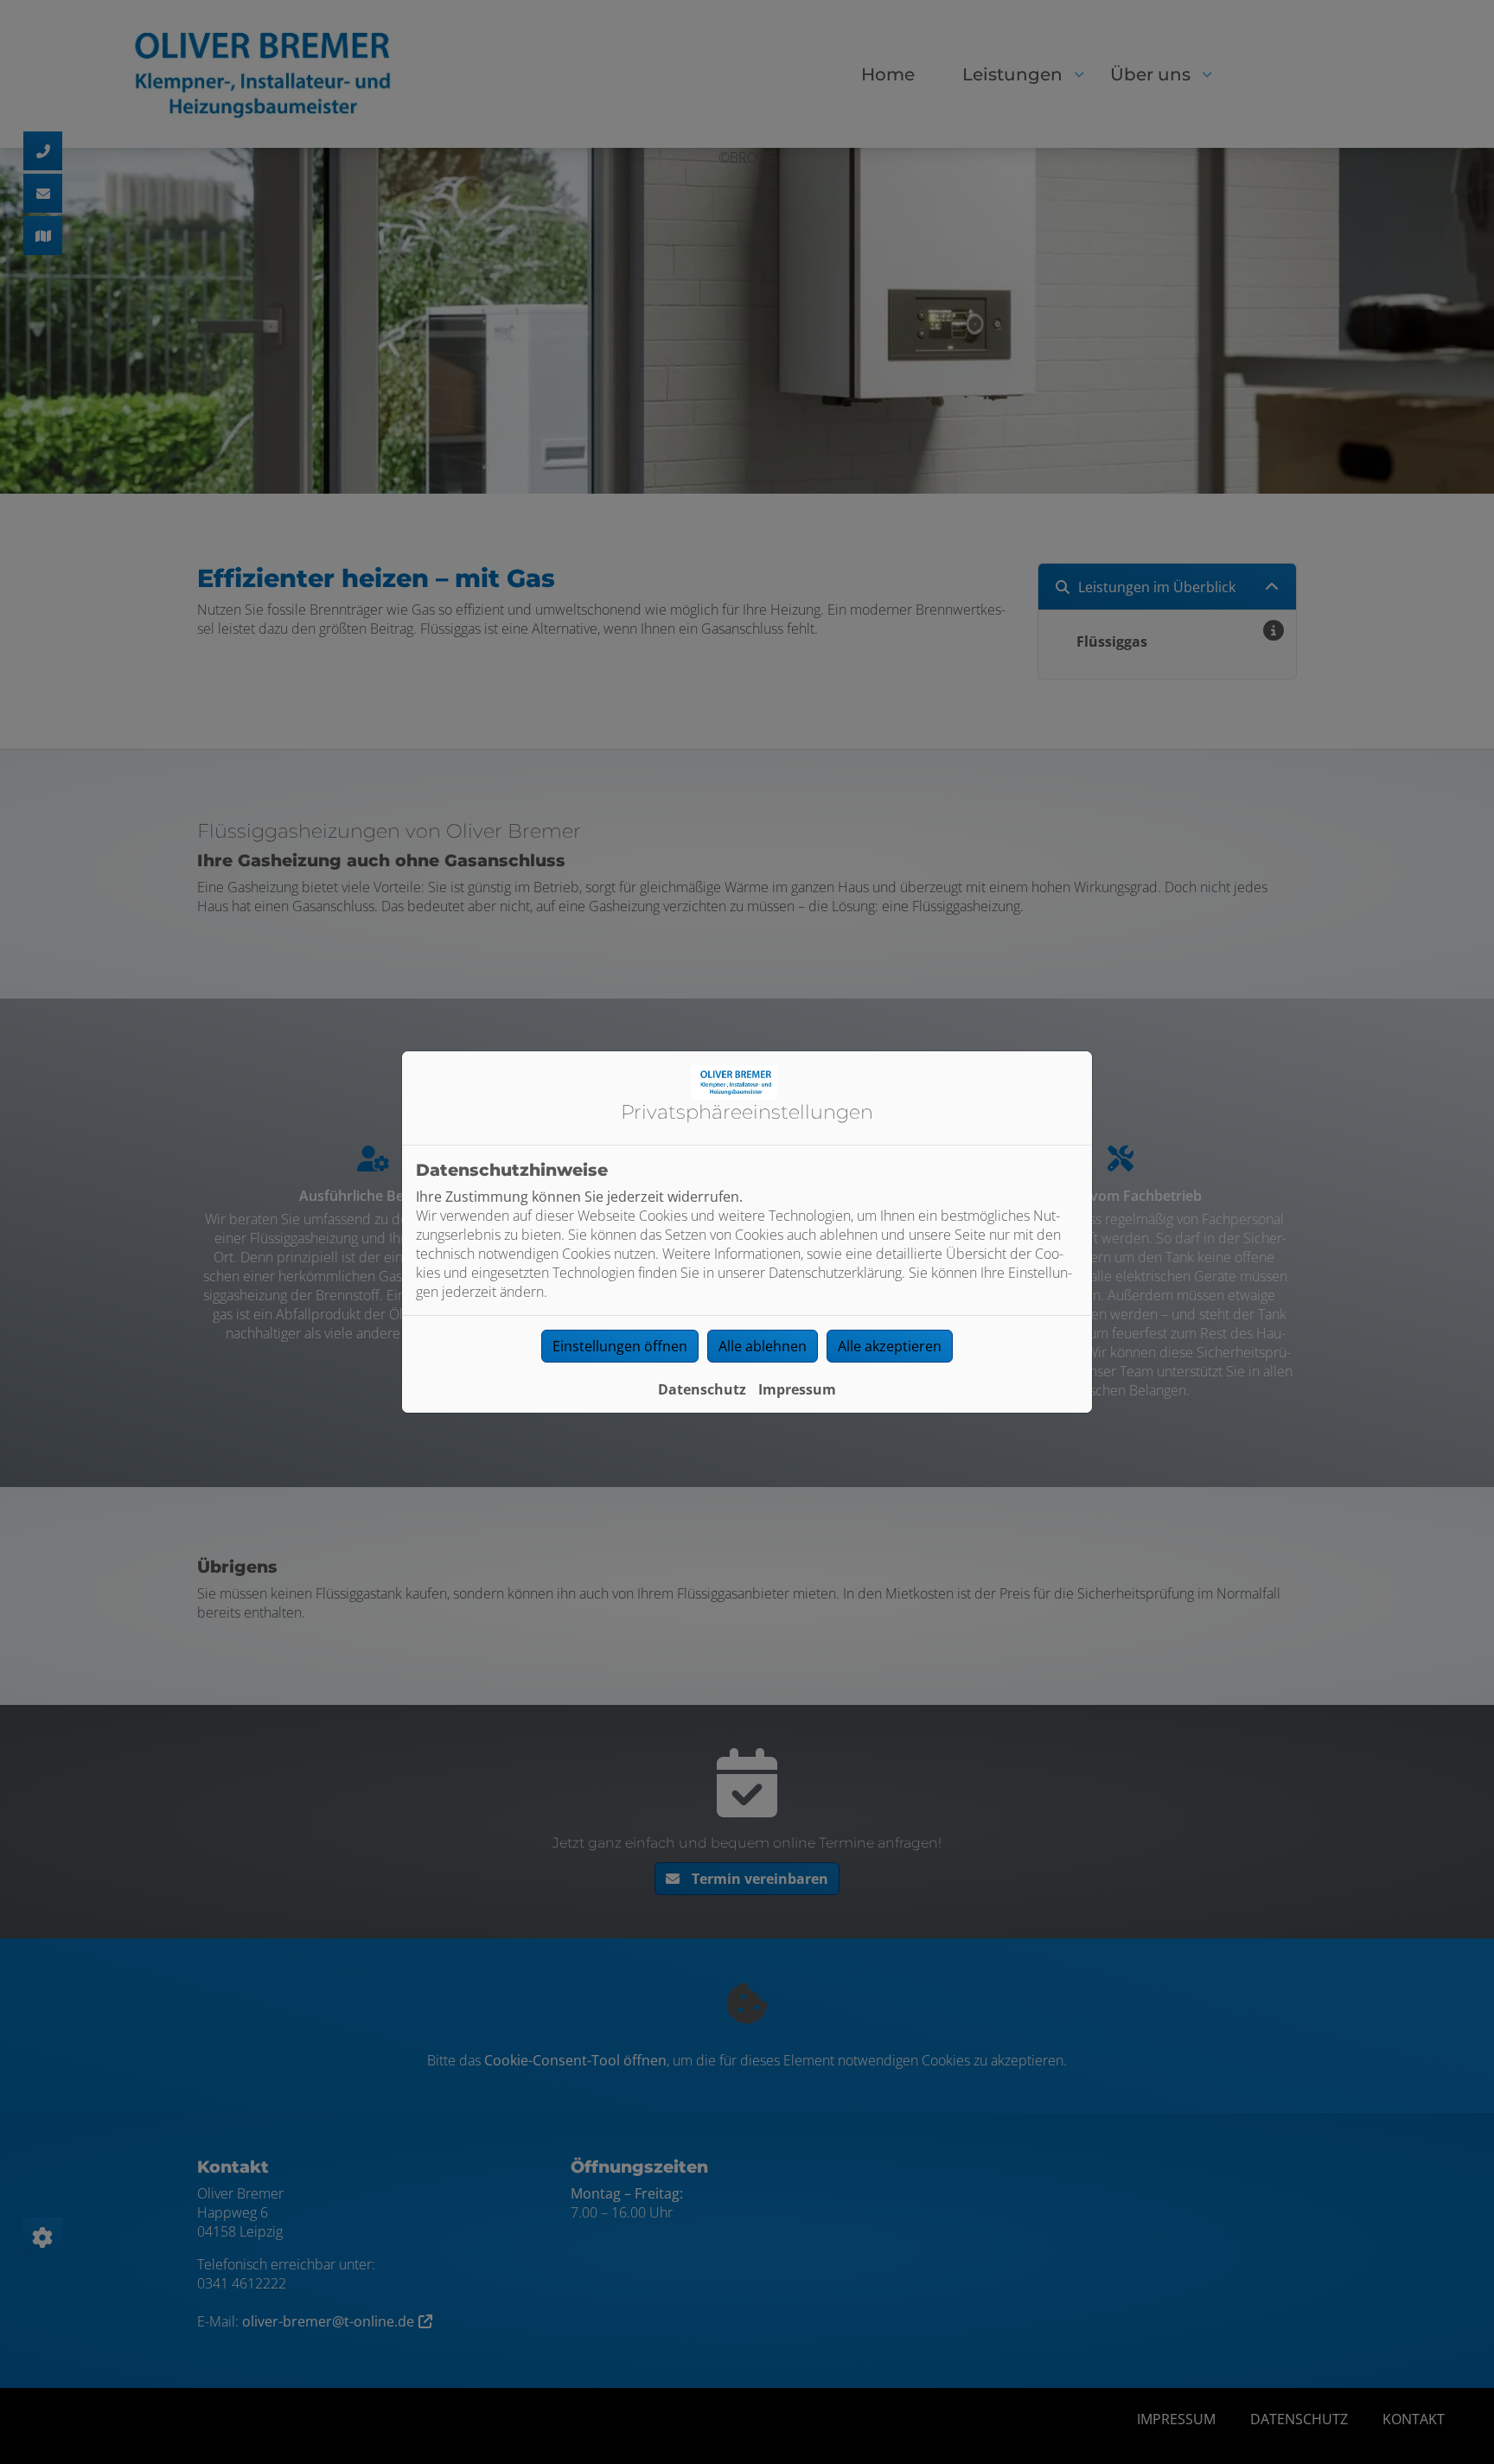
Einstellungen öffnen (620, 1346)
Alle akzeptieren (890, 1346)
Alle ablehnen (763, 1346)
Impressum (797, 1389)
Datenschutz (702, 1389)
